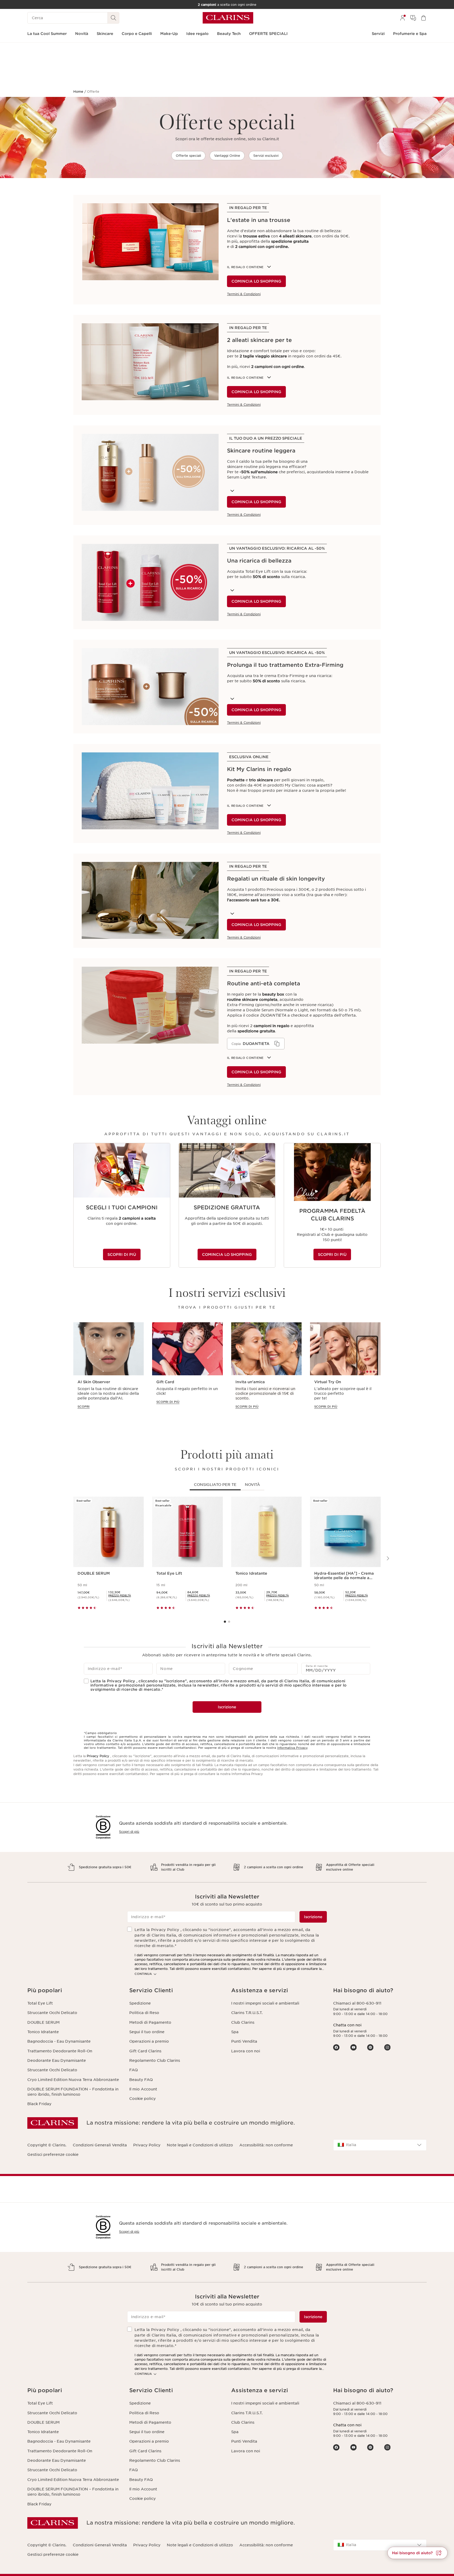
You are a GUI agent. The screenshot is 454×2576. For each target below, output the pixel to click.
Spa (235, 2032)
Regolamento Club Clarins (155, 2060)
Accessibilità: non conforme (266, 2145)
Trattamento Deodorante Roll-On (60, 2051)
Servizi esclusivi (266, 156)
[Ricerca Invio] (113, 18)
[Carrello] (424, 18)
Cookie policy (143, 2099)
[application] (256, 1044)
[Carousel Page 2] (229, 1622)
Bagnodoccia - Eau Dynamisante (59, 2041)
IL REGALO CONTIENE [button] (245, 267)
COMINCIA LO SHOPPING (256, 281)
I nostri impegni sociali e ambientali (265, 2003)
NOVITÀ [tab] (252, 1485)
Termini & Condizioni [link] (244, 294)
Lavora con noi (246, 2051)
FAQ (133, 2070)
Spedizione (140, 2003)
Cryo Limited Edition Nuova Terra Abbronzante (73, 2080)
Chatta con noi (347, 2025)
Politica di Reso (144, 2013)
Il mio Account (143, 2089)
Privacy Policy (98, 1756)
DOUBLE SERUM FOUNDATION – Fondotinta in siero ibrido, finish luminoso (73, 2092)
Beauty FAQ (141, 2080)
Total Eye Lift (40, 2003)
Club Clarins (243, 2022)
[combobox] (380, 2145)
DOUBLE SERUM (43, 2022)
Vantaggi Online (227, 156)
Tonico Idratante (43, 2032)
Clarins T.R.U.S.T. (247, 2013)
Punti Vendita (244, 2041)
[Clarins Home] (228, 18)
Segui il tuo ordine (147, 2032)
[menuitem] (403, 18)
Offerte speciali (188, 156)
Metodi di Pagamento (150, 2022)
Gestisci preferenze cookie (53, 2155)
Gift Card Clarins (145, 2051)
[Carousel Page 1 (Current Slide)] (225, 1622)
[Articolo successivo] (388, 1558)
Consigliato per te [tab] (215, 1485)
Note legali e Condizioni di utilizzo (200, 2145)
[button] (74, 1990)
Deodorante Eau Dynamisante (57, 2060)
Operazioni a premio (149, 2041)
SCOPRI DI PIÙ (122, 1255)
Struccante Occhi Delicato (52, 2013)
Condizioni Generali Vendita (100, 2145)
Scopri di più (129, 1832)
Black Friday (39, 2104)
